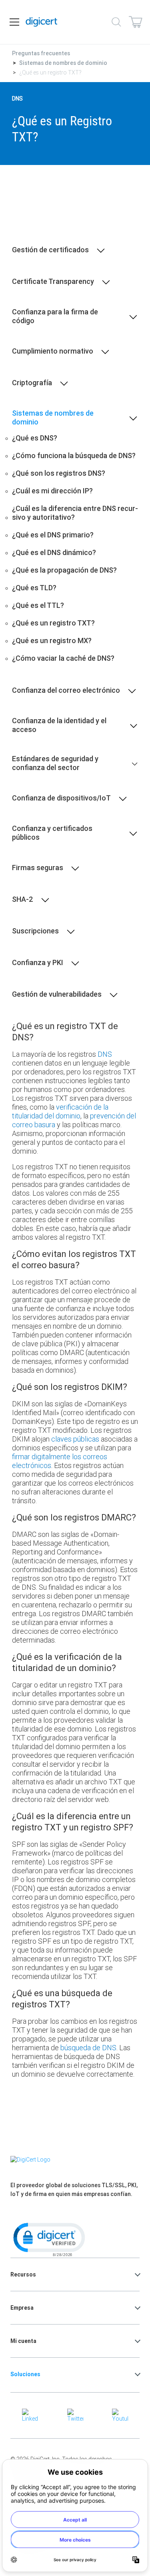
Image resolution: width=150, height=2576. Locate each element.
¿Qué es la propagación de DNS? (64, 570)
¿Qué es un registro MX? (52, 641)
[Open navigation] (14, 22)
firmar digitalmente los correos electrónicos (60, 1461)
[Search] (116, 22)
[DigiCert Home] (42, 22)
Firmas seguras (38, 868)
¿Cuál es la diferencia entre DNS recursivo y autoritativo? (75, 513)
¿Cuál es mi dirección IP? (52, 491)
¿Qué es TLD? (34, 588)
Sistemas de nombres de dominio (63, 63)
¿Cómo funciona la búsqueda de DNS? (74, 456)
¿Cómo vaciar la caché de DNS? (63, 658)
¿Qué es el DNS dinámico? (54, 553)
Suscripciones (35, 931)
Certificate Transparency (53, 282)
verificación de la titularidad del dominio (60, 1111)
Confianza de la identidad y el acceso (59, 725)
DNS (105, 1054)
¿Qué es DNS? (35, 438)
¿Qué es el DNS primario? (53, 535)
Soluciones (25, 2374)
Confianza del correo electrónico (66, 690)
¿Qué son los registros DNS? (59, 473)
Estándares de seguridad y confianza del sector (55, 763)
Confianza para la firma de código (55, 316)
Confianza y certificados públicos (52, 833)
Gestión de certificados (50, 250)
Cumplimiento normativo (53, 351)
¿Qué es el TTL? (38, 605)
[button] (48, 2239)
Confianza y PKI (38, 963)
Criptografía (32, 383)
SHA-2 (23, 899)
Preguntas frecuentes (41, 53)
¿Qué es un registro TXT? (53, 623)
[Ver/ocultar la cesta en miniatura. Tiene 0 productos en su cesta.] (136, 22)
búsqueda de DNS (88, 2048)
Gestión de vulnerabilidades (57, 994)
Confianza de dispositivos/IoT (61, 798)
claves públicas (75, 1439)
